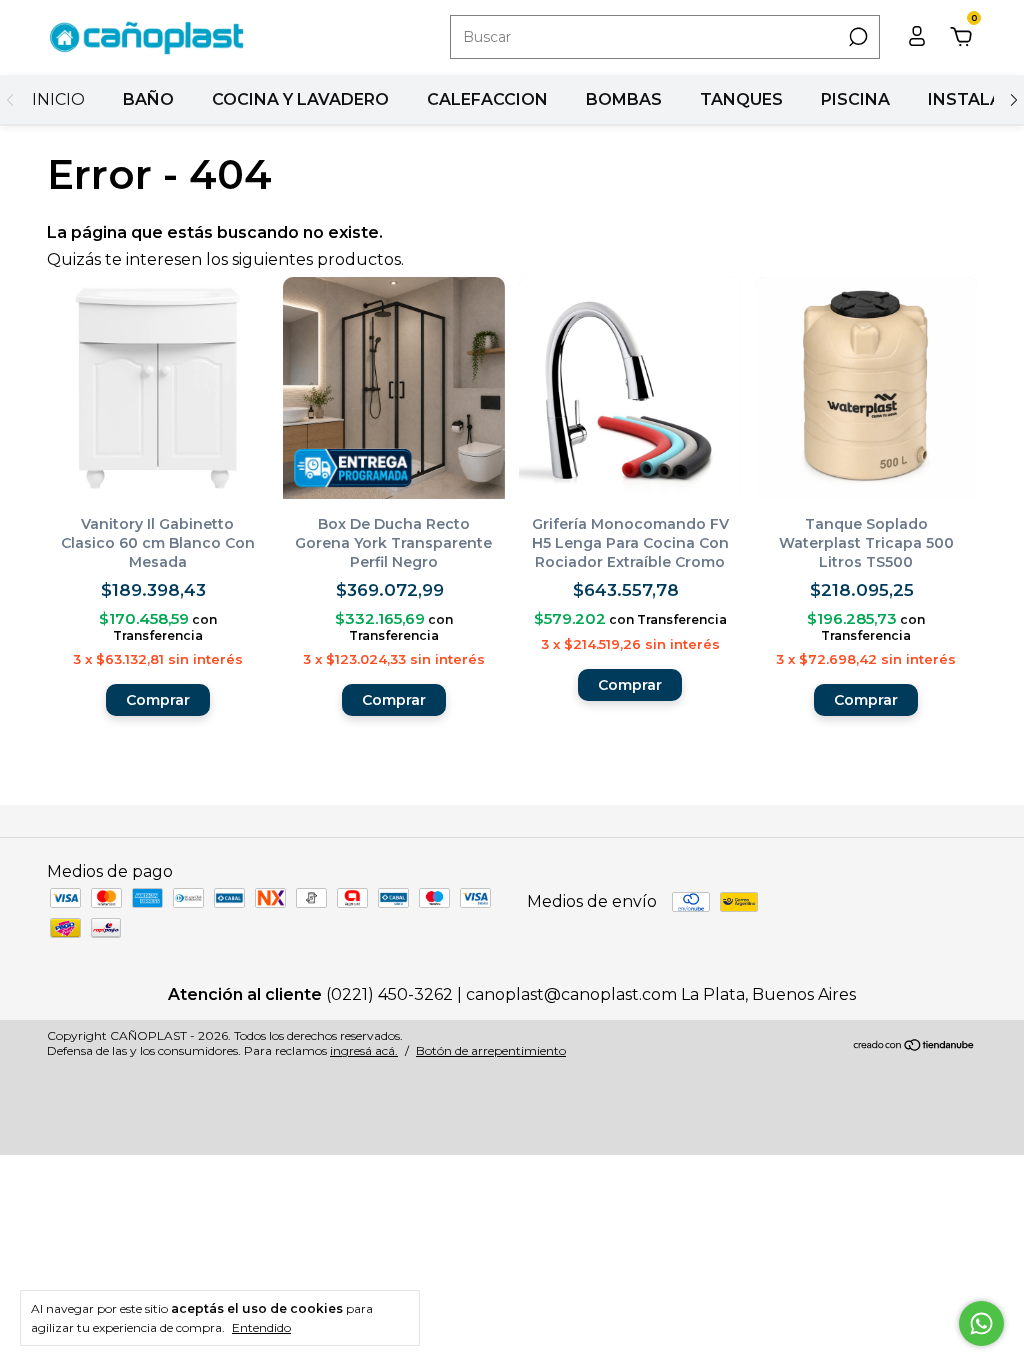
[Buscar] (856, 37)
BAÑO (148, 99)
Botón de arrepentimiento (491, 1050)
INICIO (58, 99)
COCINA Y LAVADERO (300, 99)
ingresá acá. (364, 1050)
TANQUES (741, 99)
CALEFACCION (487, 99)
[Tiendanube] (914, 1045)
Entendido (261, 1327)
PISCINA (855, 99)
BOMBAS (624, 99)
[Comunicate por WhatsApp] (981, 1323)
